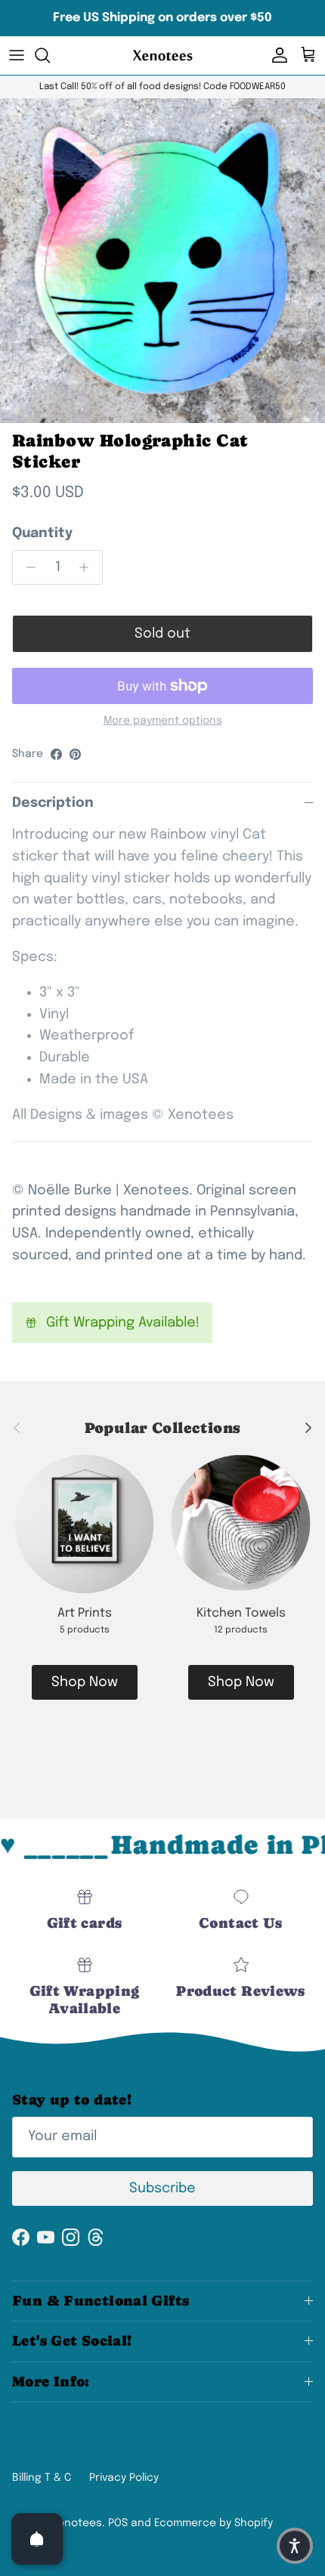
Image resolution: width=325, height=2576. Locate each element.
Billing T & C (42, 2478)
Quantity (42, 533)
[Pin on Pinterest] (75, 754)
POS (118, 2523)
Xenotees (77, 2523)
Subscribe (162, 2188)
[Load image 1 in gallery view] (162, 261)
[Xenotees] (162, 56)
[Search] (50, 55)
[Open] (37, 2539)
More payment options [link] (163, 721)
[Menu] (17, 55)
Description (53, 803)
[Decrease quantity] (27, 567)
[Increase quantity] (88, 567)
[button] (295, 2546)
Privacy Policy (124, 2478)
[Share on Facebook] (56, 754)
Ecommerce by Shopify (214, 2523)
